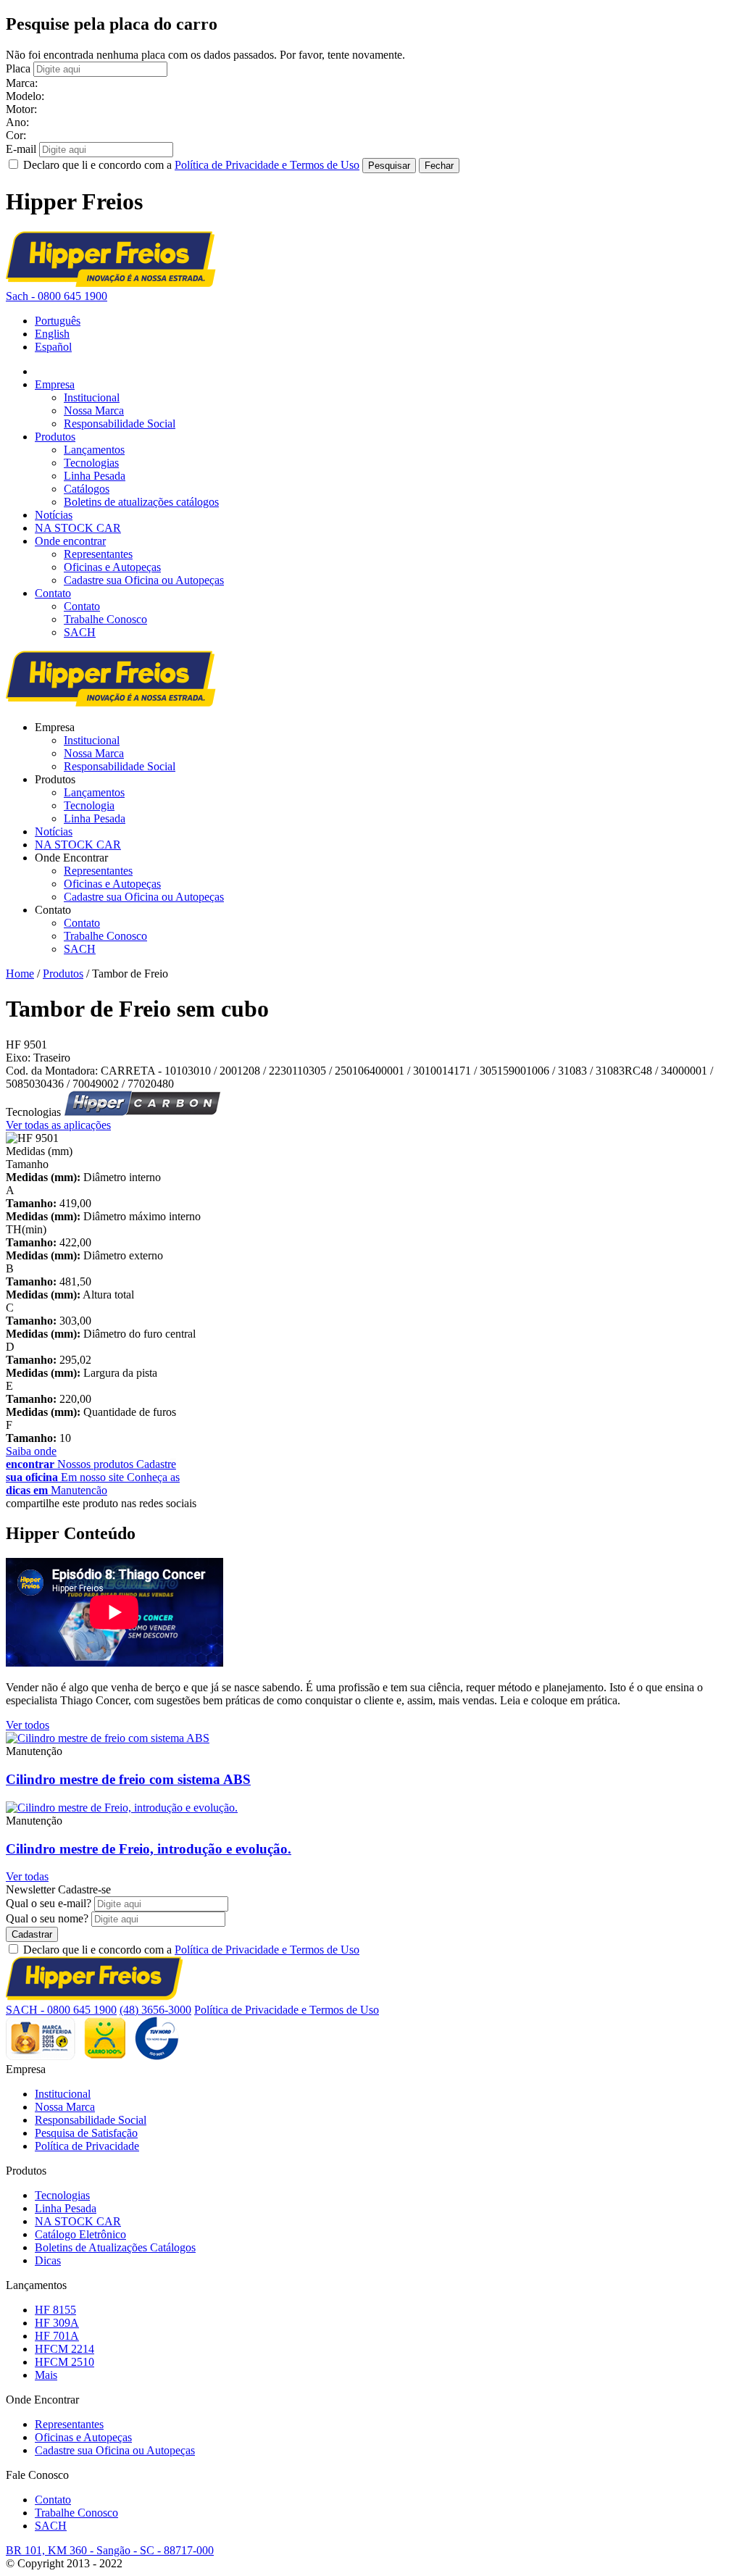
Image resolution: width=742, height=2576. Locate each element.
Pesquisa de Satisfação (86, 2133)
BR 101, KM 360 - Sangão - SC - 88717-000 (110, 2550)
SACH (80, 632)
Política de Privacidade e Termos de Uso (267, 165)
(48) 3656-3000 (155, 2010)
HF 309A (57, 2323)
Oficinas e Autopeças (112, 567)
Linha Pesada (95, 476)
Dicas (48, 2260)
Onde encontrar (70, 541)
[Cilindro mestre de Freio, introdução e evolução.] (122, 1808)
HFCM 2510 (64, 2362)
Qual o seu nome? (47, 1918)
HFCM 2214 (64, 2349)
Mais (46, 2375)
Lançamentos (94, 450)
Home (20, 974)
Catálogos (87, 489)
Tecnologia (89, 805)
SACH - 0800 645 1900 (61, 2010)
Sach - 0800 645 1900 (57, 296)
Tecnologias (91, 463)
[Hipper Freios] (111, 283)
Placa (18, 68)
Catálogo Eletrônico (80, 2234)
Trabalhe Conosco (105, 619)
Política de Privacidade (87, 2146)
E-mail (21, 149)
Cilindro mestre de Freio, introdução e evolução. (149, 1849)
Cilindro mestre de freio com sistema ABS (128, 1779)
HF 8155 (55, 2310)
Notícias (54, 515)
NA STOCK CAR (78, 528)
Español (53, 347)
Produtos (55, 437)
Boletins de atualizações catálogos (141, 502)
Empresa (55, 384)
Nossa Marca (94, 410)
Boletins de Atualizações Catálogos (115, 2247)
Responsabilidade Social (120, 424)
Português (58, 321)
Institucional (92, 397)
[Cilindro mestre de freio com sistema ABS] (108, 1738)
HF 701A (57, 2336)
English (52, 334)
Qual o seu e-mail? (49, 1903)
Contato (53, 593)
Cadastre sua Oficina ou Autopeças (144, 580)
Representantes (98, 554)
